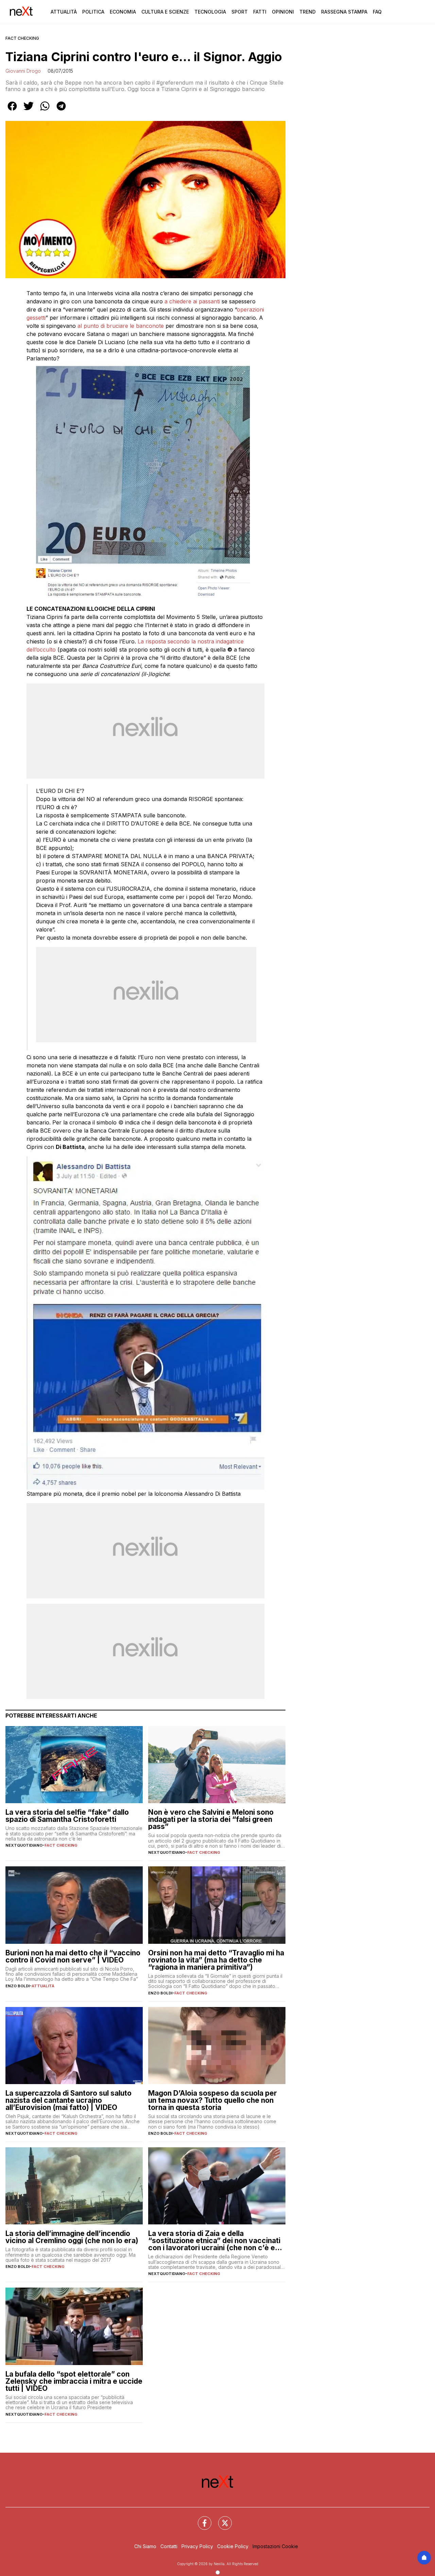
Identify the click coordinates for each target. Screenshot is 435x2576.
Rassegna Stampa (344, 12)
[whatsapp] (45, 111)
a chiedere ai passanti (192, 301)
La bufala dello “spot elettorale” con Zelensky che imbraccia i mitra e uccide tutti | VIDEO (74, 2381)
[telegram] (61, 111)
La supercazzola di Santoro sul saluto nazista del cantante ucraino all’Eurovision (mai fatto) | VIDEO (68, 2100)
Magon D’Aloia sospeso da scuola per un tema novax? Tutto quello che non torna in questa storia (213, 2100)
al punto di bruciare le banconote (121, 326)
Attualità (64, 12)
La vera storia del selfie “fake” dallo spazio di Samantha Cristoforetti (67, 1816)
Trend (308, 12)
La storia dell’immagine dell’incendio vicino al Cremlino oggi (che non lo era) (72, 2237)
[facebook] (12, 111)
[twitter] (29, 111)
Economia (123, 12)
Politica (93, 12)
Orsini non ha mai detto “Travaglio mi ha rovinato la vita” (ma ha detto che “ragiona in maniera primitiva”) (216, 1960)
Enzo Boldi (18, 1986)
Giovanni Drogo (23, 71)
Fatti (260, 12)
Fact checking (22, 38)
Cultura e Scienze (165, 12)
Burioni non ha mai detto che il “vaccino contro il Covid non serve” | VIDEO (73, 1956)
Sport (240, 12)
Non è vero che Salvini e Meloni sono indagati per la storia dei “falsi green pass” (211, 1819)
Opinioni (283, 12)
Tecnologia (210, 12)
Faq (377, 12)
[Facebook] (201, 2519)
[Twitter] (221, 2519)
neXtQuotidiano (24, 1845)
